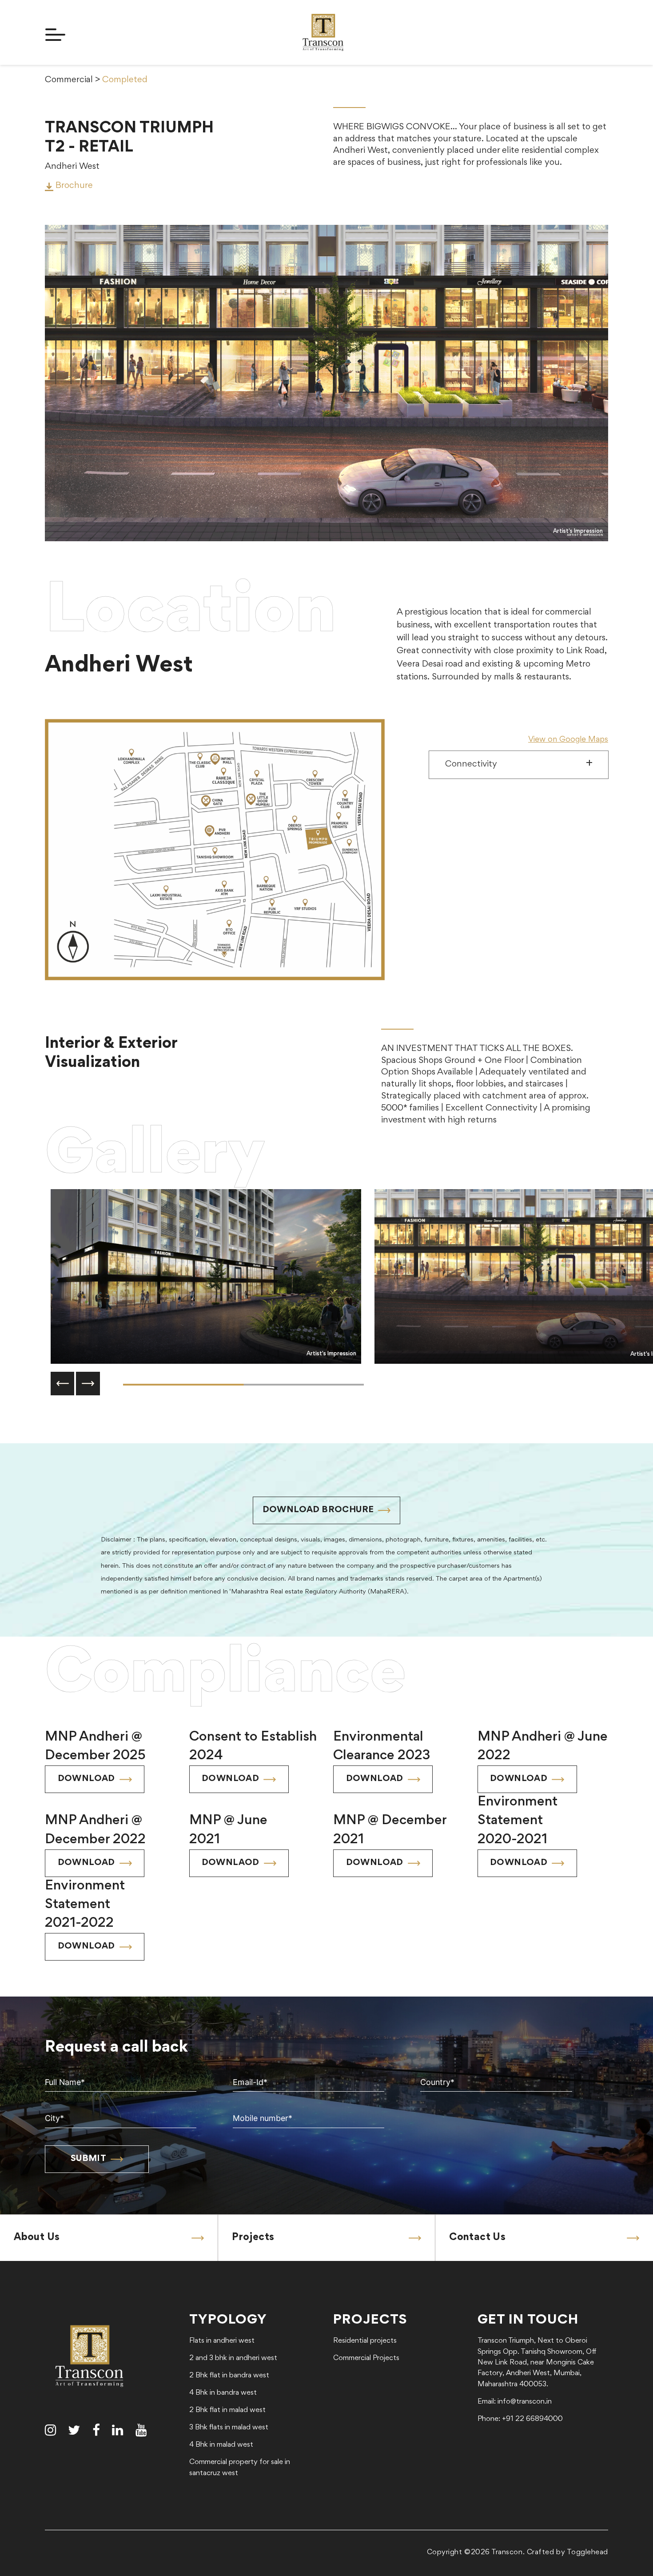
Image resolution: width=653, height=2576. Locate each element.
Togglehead (587, 2553)
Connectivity (471, 765)
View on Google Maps (568, 740)
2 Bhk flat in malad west (227, 2410)
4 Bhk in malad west (221, 2445)
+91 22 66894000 (532, 2419)
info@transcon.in (525, 2402)
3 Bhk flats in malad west (229, 2428)
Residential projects (365, 2341)
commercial (69, 80)
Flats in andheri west (222, 2341)
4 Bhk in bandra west (223, 2393)
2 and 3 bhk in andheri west (233, 2358)
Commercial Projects (366, 2358)
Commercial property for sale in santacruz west (240, 2468)
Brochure (73, 186)
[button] (63, 1384)
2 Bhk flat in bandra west (229, 2376)
